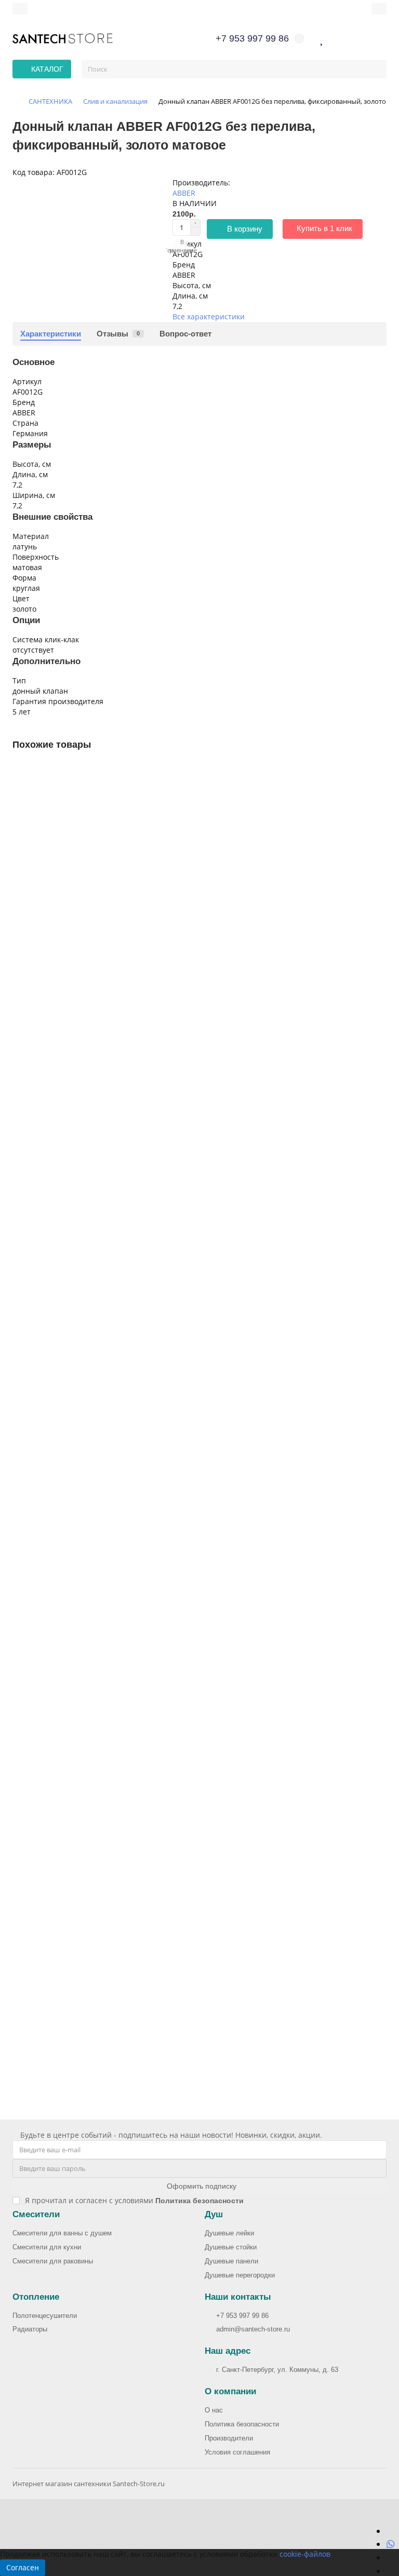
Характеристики (51, 334)
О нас (214, 2410)
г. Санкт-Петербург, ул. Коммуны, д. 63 (277, 2370)
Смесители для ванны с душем (62, 2233)
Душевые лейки (229, 2233)
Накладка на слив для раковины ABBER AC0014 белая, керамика (127, 1710)
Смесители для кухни (47, 2247)
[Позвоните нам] (390, 2557)
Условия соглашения (237, 2452)
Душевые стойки (231, 2247)
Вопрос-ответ (185, 334)
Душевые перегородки (240, 2275)
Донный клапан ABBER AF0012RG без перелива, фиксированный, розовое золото (156, 1174)
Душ (214, 2214)
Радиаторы (30, 2329)
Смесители (36, 2214)
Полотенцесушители (45, 2316)
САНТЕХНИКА (50, 101)
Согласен (23, 2567)
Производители (229, 2438)
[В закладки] (379, 772)
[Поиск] (376, 69)
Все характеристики (209, 316)
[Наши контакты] (362, 2553)
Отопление (36, 2297)
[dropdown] (20, 9)
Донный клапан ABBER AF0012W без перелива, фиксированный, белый (139, 1442)
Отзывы (118, 334)
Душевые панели (231, 2261)
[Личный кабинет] (379, 9)
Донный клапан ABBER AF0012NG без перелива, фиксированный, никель (142, 905)
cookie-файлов (305, 2554)
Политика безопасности (242, 2424)
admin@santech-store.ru (253, 2329)
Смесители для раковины (53, 2261)
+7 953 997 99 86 (242, 2316)
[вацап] (391, 2544)
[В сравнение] (379, 792)
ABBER (184, 193)
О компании (230, 2391)
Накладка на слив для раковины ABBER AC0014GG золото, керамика (134, 1979)
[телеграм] (390, 2531)
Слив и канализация (115, 101)
